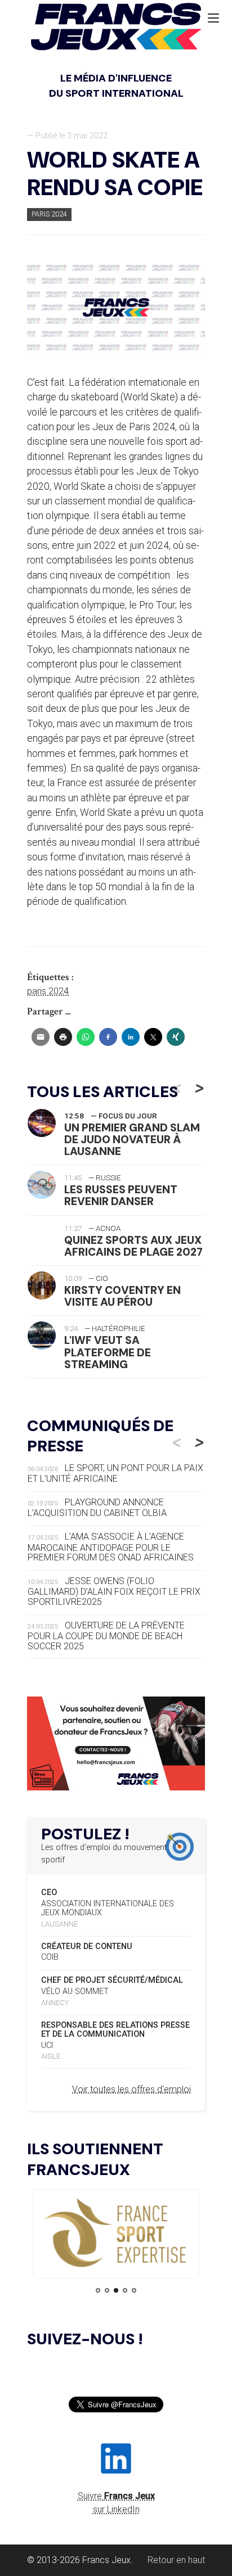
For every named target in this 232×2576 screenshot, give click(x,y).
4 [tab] (125, 2290)
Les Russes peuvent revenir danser (121, 1195)
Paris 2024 (49, 214)
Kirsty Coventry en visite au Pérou (122, 1296)
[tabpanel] (116, 2234)
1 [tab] (98, 2290)
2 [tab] (107, 2290)
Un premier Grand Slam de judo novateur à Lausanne (132, 1140)
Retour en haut (176, 2560)
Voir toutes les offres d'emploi (131, 2089)
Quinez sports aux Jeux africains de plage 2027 (133, 1246)
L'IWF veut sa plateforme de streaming (108, 1352)
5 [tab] (134, 2290)
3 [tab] (116, 2290)
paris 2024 (48, 991)
